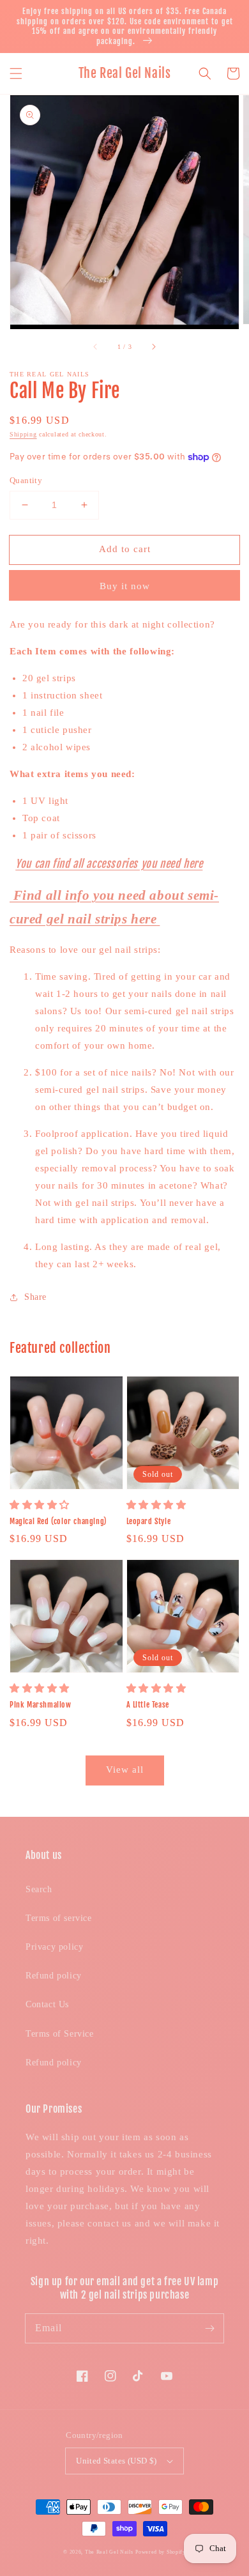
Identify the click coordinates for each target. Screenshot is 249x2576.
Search (39, 1889)
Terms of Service (60, 2034)
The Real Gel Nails (109, 2552)
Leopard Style (149, 1521)
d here (189, 864)
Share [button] (35, 1297)
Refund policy (54, 1976)
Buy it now (125, 586)
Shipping (23, 434)
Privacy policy (54, 1947)
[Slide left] (96, 347)
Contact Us (47, 2004)
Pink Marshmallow (41, 1705)
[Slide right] (153, 347)
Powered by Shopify (161, 2552)
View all (125, 1770)
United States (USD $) (116, 2461)
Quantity (26, 480)
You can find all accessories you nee (95, 864)
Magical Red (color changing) (58, 1521)
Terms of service (59, 1918)
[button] (16, 73)
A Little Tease (148, 1705)
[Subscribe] (209, 2328)
